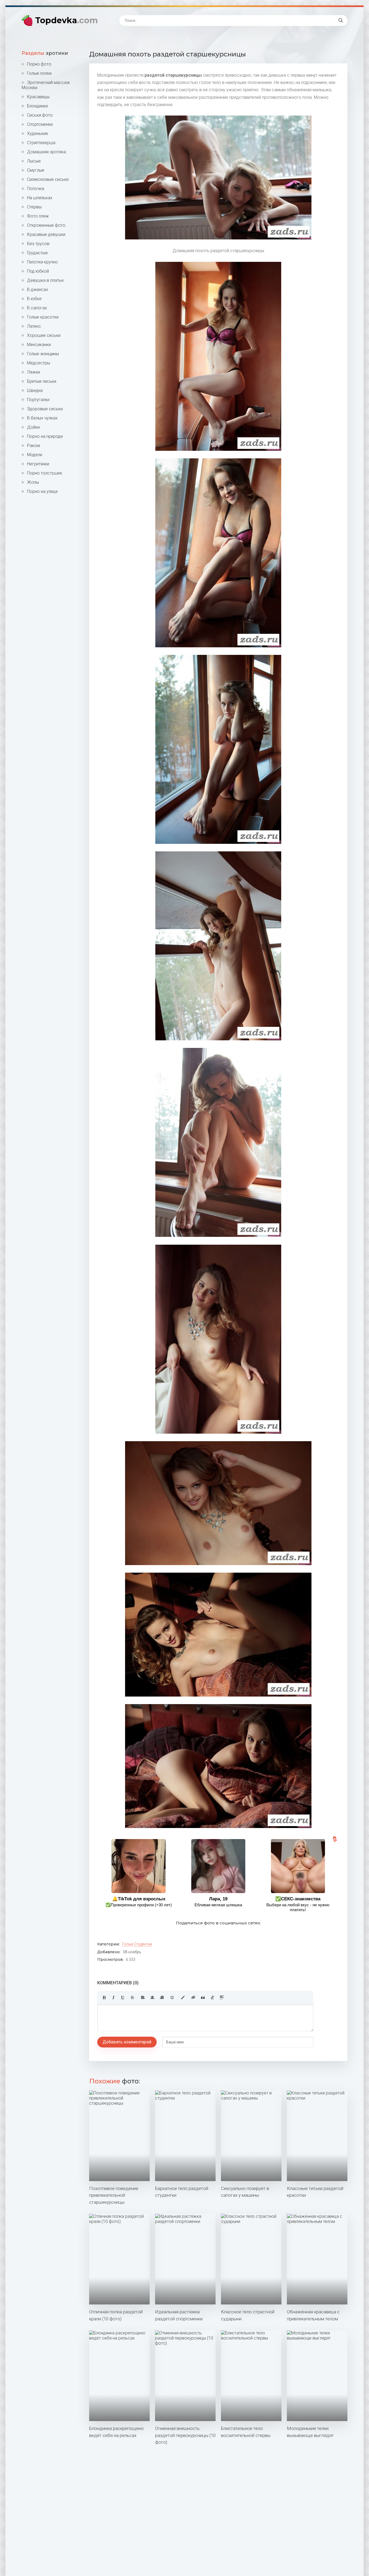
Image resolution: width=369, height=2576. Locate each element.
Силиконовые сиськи (48, 179)
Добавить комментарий (127, 2042)
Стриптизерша (41, 143)
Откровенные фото (46, 225)
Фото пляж (38, 216)
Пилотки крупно (42, 262)
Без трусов (38, 244)
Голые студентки (137, 1944)
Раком (33, 446)
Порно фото (39, 64)
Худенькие (38, 133)
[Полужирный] (104, 1998)
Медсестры (38, 363)
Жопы (33, 482)
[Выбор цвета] (183, 1998)
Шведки (35, 390)
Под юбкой (38, 271)
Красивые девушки (46, 234)
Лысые (34, 161)
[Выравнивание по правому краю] (162, 1998)
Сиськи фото (40, 115)
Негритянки (38, 464)
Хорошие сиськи (44, 335)
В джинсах (38, 290)
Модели (35, 455)
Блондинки (37, 106)
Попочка (36, 189)
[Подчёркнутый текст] (123, 1998)
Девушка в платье (45, 280)
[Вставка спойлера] (222, 1998)
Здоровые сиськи (45, 409)
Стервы (34, 207)
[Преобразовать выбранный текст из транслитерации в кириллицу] (212, 1998)
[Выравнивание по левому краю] (143, 1998)
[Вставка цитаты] (203, 1998)
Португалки (38, 400)
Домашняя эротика (46, 152)
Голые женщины (43, 354)
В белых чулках (42, 418)
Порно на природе (45, 436)
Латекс (34, 326)
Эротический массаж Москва (46, 85)
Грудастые (37, 253)
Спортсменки (40, 124)
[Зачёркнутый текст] (132, 1998)
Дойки (33, 427)
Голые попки (39, 73)
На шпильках (40, 198)
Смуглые (36, 170)
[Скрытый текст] (193, 1998)
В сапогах (37, 308)
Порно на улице (42, 491)
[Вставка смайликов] (172, 1998)
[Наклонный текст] (113, 1998)
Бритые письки (42, 381)
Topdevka (66, 20)
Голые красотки (43, 317)
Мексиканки (39, 345)
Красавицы (38, 97)
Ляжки (33, 372)
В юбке (34, 299)
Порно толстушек (45, 473)
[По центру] (152, 1998)
